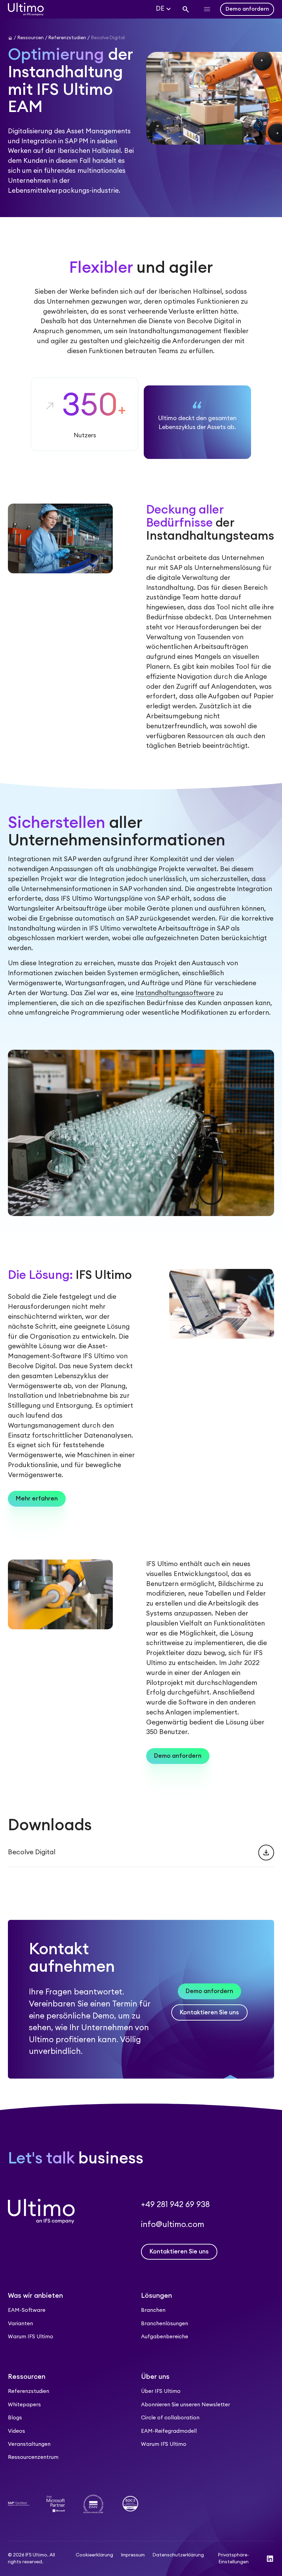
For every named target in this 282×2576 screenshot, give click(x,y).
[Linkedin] (270, 2559)
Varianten (20, 2324)
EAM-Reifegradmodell (169, 2431)
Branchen (153, 2310)
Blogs (15, 2418)
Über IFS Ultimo (161, 2391)
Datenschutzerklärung (178, 2555)
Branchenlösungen (165, 2324)
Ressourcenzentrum (33, 2457)
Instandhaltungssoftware (175, 993)
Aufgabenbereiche (165, 2337)
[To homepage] (26, 9)
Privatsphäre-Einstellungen (234, 2558)
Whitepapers (24, 2405)
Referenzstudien (29, 2391)
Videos (17, 2431)
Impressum (133, 2555)
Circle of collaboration (170, 2418)
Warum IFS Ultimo (31, 2337)
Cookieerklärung (94, 2555)
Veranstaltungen (29, 2444)
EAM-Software (27, 2310)
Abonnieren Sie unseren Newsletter (186, 2405)
